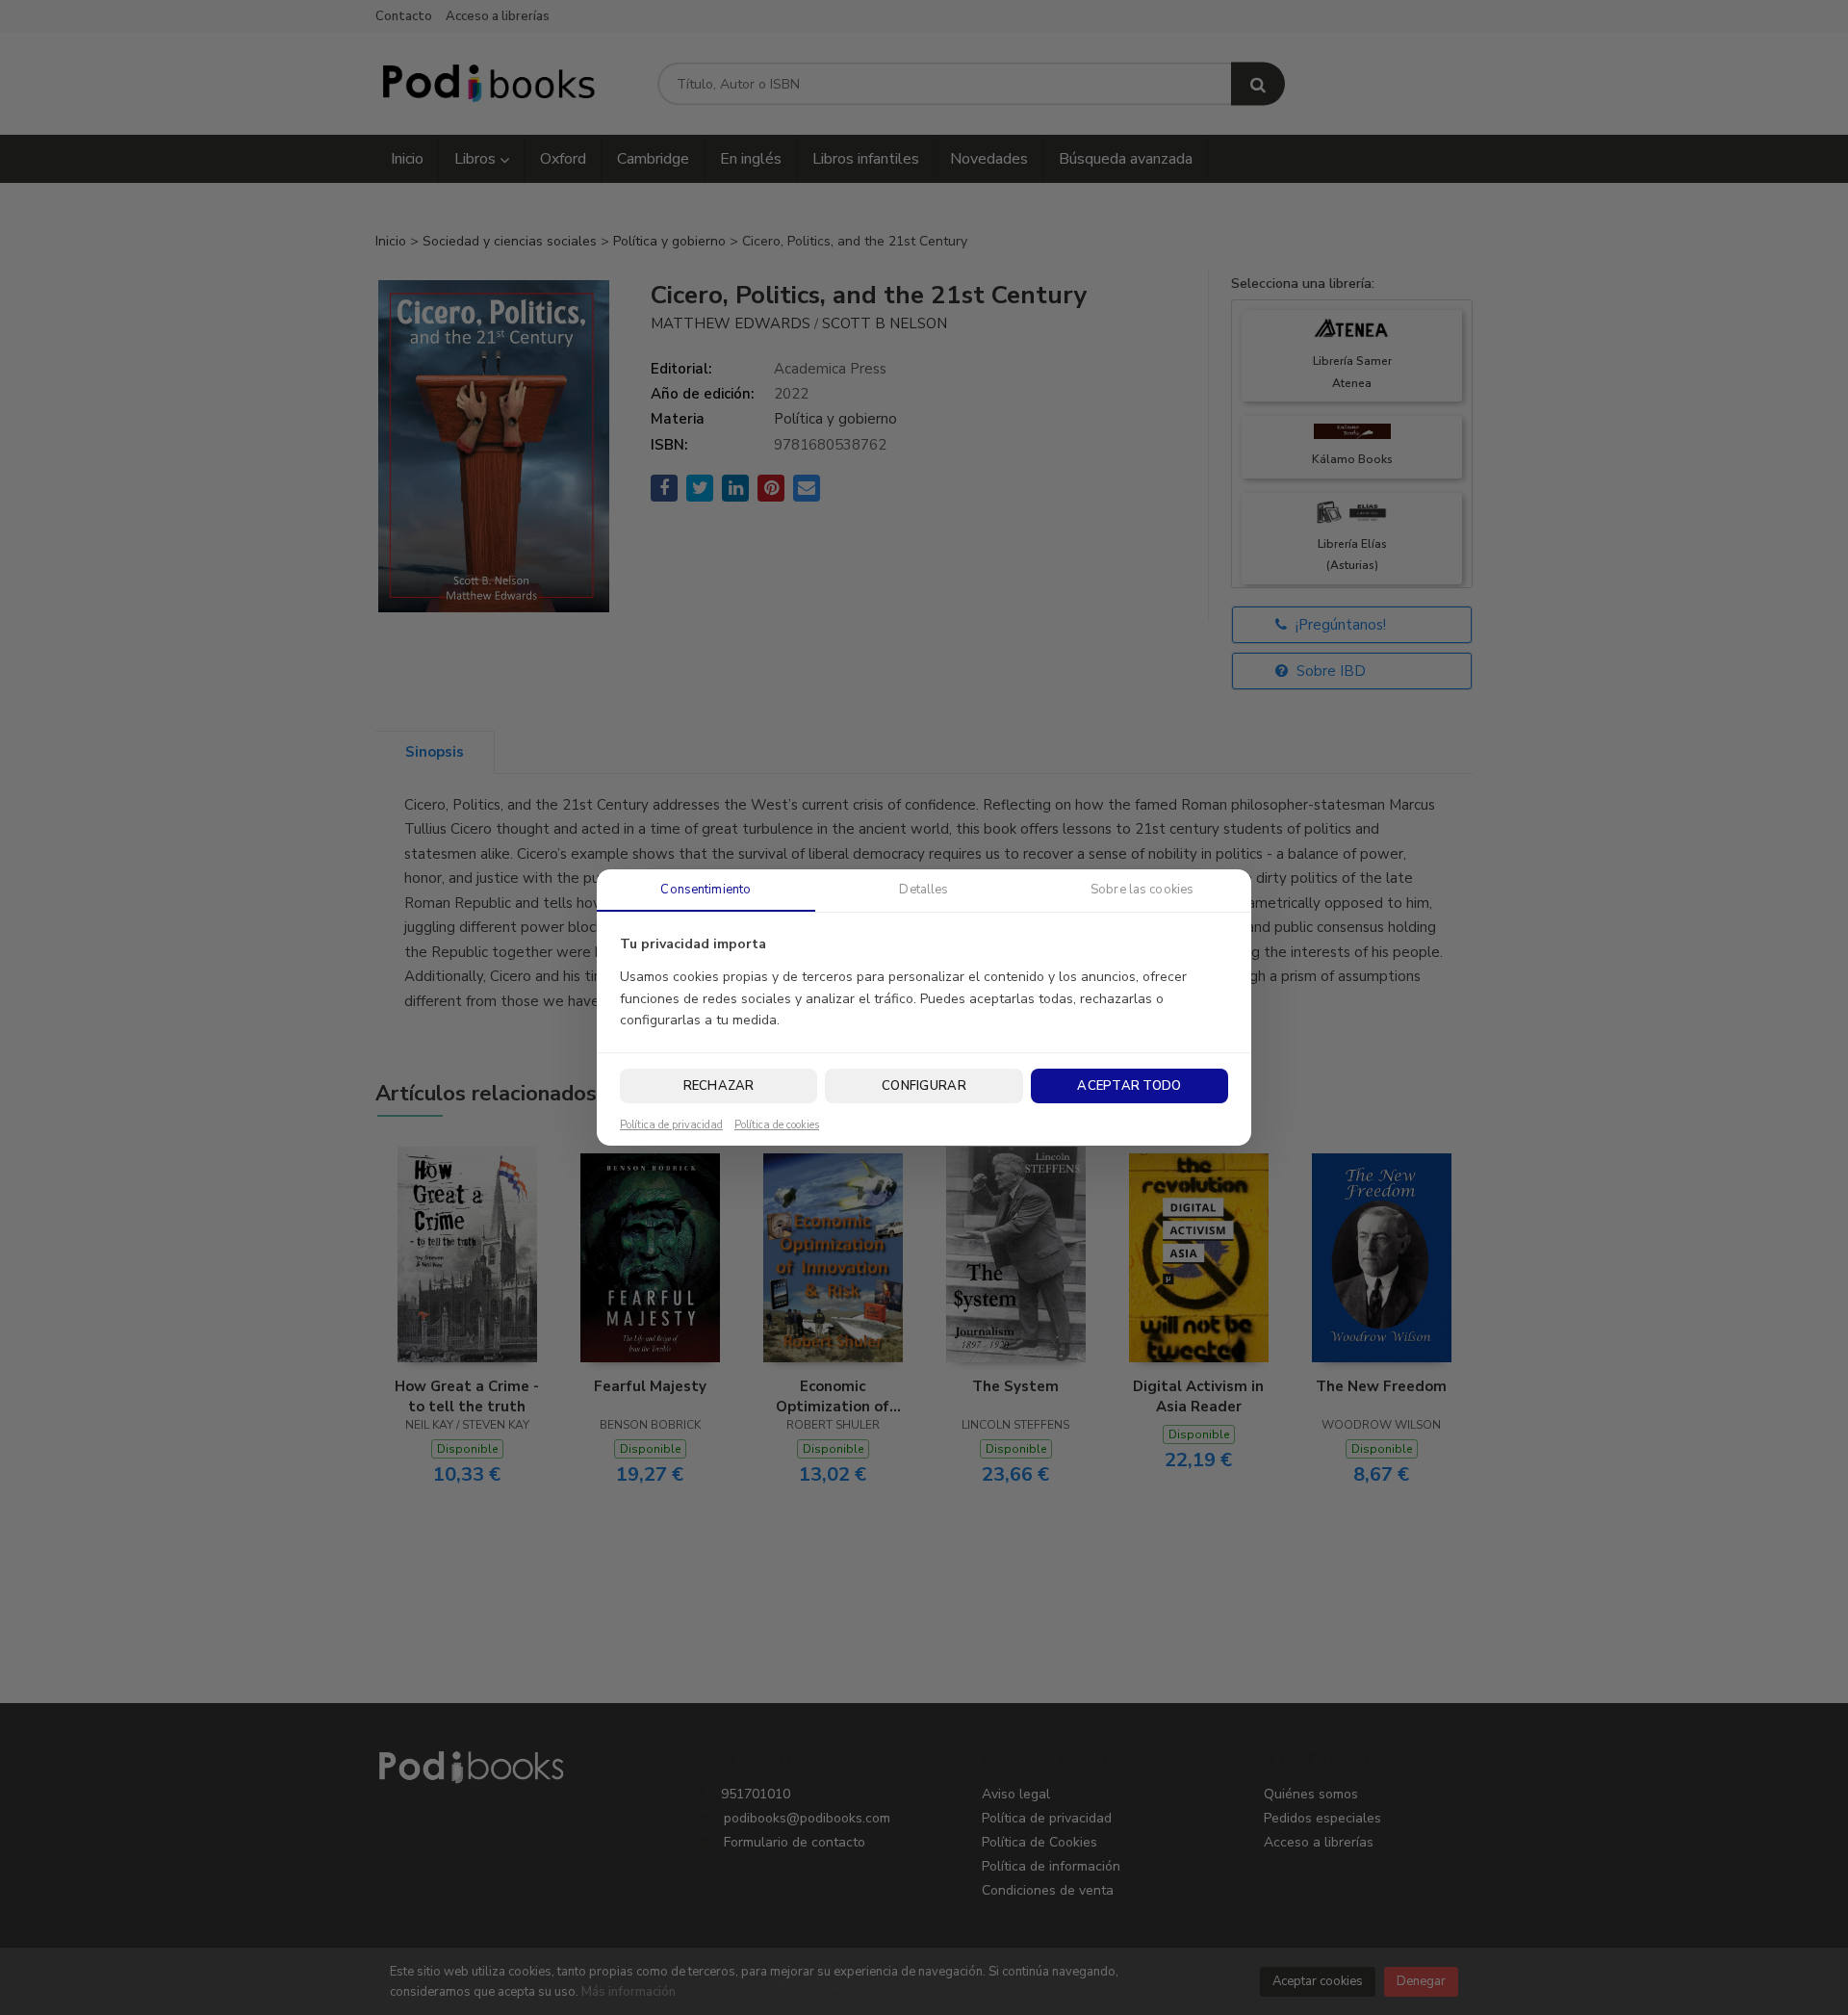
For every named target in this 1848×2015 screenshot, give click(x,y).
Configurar (924, 1086)
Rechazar (719, 1086)
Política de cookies (777, 1125)
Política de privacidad (671, 1125)
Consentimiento (706, 890)
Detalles (924, 890)
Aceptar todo (1129, 1086)
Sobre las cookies (1142, 890)
